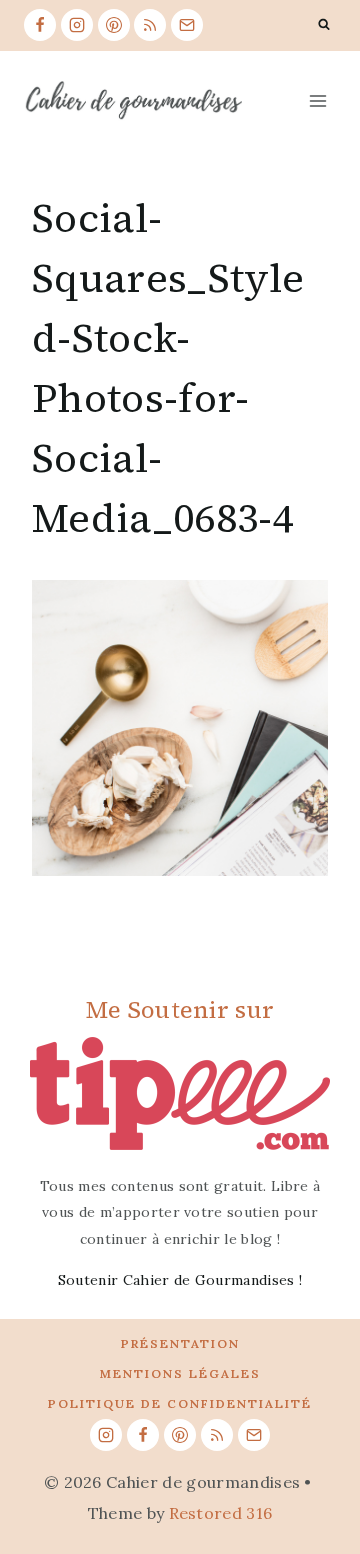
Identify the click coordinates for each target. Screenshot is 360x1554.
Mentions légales (180, 1373)
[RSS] (150, 25)
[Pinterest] (114, 25)
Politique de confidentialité (180, 1403)
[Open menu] (317, 100)
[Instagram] (77, 25)
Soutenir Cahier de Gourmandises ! (180, 1280)
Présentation (180, 1343)
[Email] (187, 25)
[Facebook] (40, 25)
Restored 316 (221, 1513)
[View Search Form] (324, 25)
